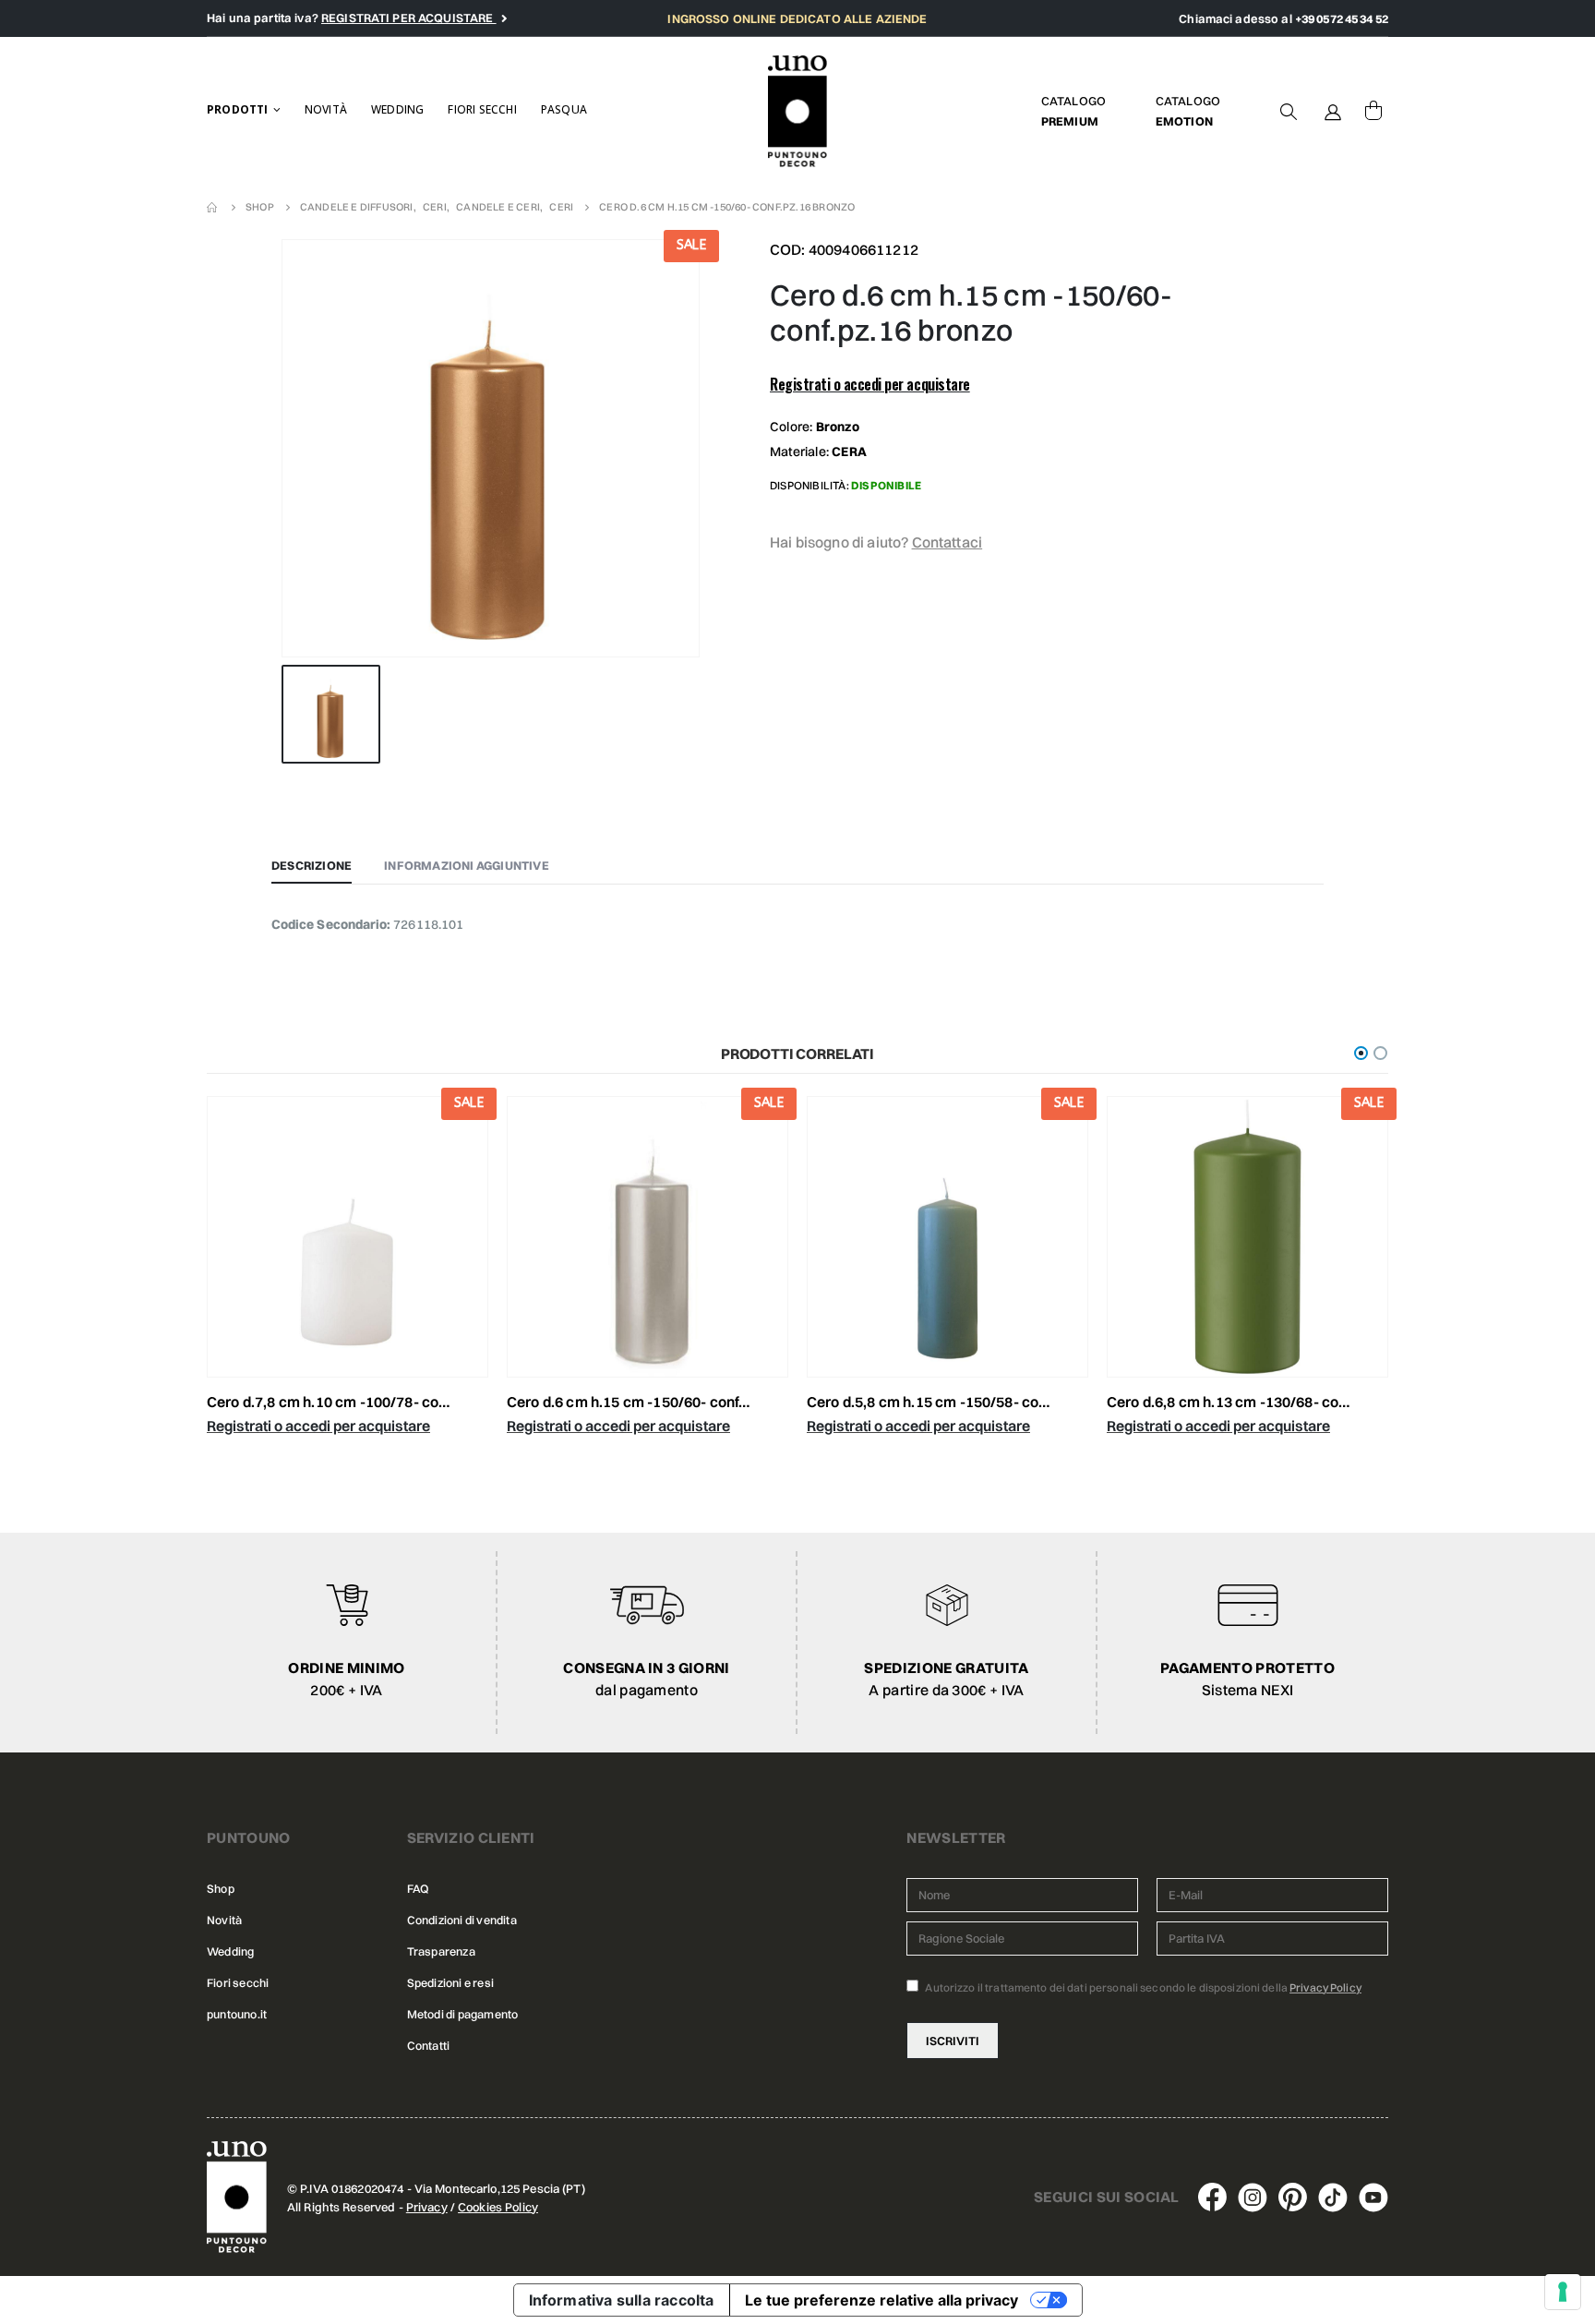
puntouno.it (237, 2014)
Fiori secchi (482, 109)
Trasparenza (441, 1951)
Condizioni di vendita (462, 1920)
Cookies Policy (498, 2207)
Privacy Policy (1325, 1987)
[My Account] (1333, 111)
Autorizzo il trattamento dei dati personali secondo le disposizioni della (1142, 1987)
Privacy (427, 2207)
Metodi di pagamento (463, 2014)
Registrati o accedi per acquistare (870, 384)
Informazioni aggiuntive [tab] (467, 865)
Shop (221, 1889)
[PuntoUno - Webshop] (798, 111)
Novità (326, 109)
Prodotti (238, 109)
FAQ (418, 1889)
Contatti (429, 2046)
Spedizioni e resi (450, 1983)
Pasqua (564, 109)
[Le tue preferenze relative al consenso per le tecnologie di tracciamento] (1563, 2292)
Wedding (397, 109)
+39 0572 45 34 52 (1342, 18)
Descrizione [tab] (312, 865)
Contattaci (947, 542)
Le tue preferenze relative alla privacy (881, 2300)
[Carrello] (1373, 111)
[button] (1361, 1053)
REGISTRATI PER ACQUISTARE (409, 18)
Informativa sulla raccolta (622, 2300)
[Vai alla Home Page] (213, 207)
